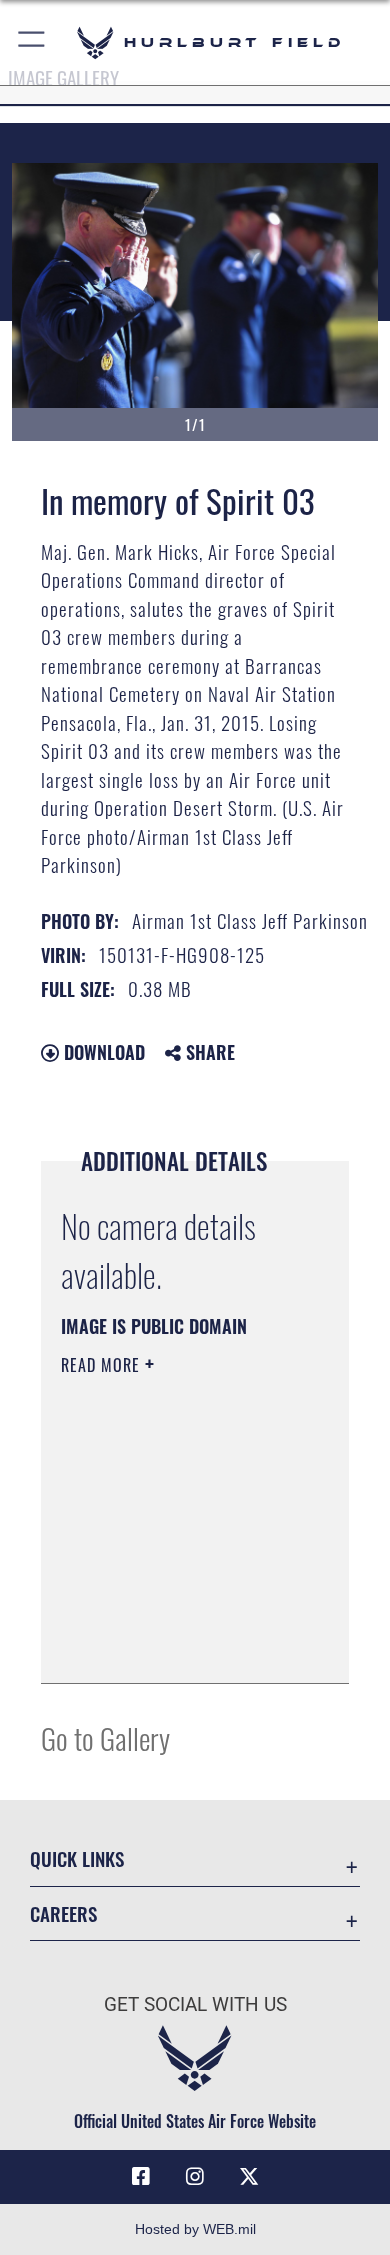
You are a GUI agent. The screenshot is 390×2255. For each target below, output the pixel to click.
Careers (63, 1913)
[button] (32, 42)
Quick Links (77, 1858)
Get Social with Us (195, 2004)
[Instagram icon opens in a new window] (195, 2177)
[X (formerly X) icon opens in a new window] (249, 2177)
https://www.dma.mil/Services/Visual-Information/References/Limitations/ (182, 1646)
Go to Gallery (105, 1737)
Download (102, 1052)
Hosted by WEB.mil (195, 2229)
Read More (103, 1365)
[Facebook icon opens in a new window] (141, 2177)
